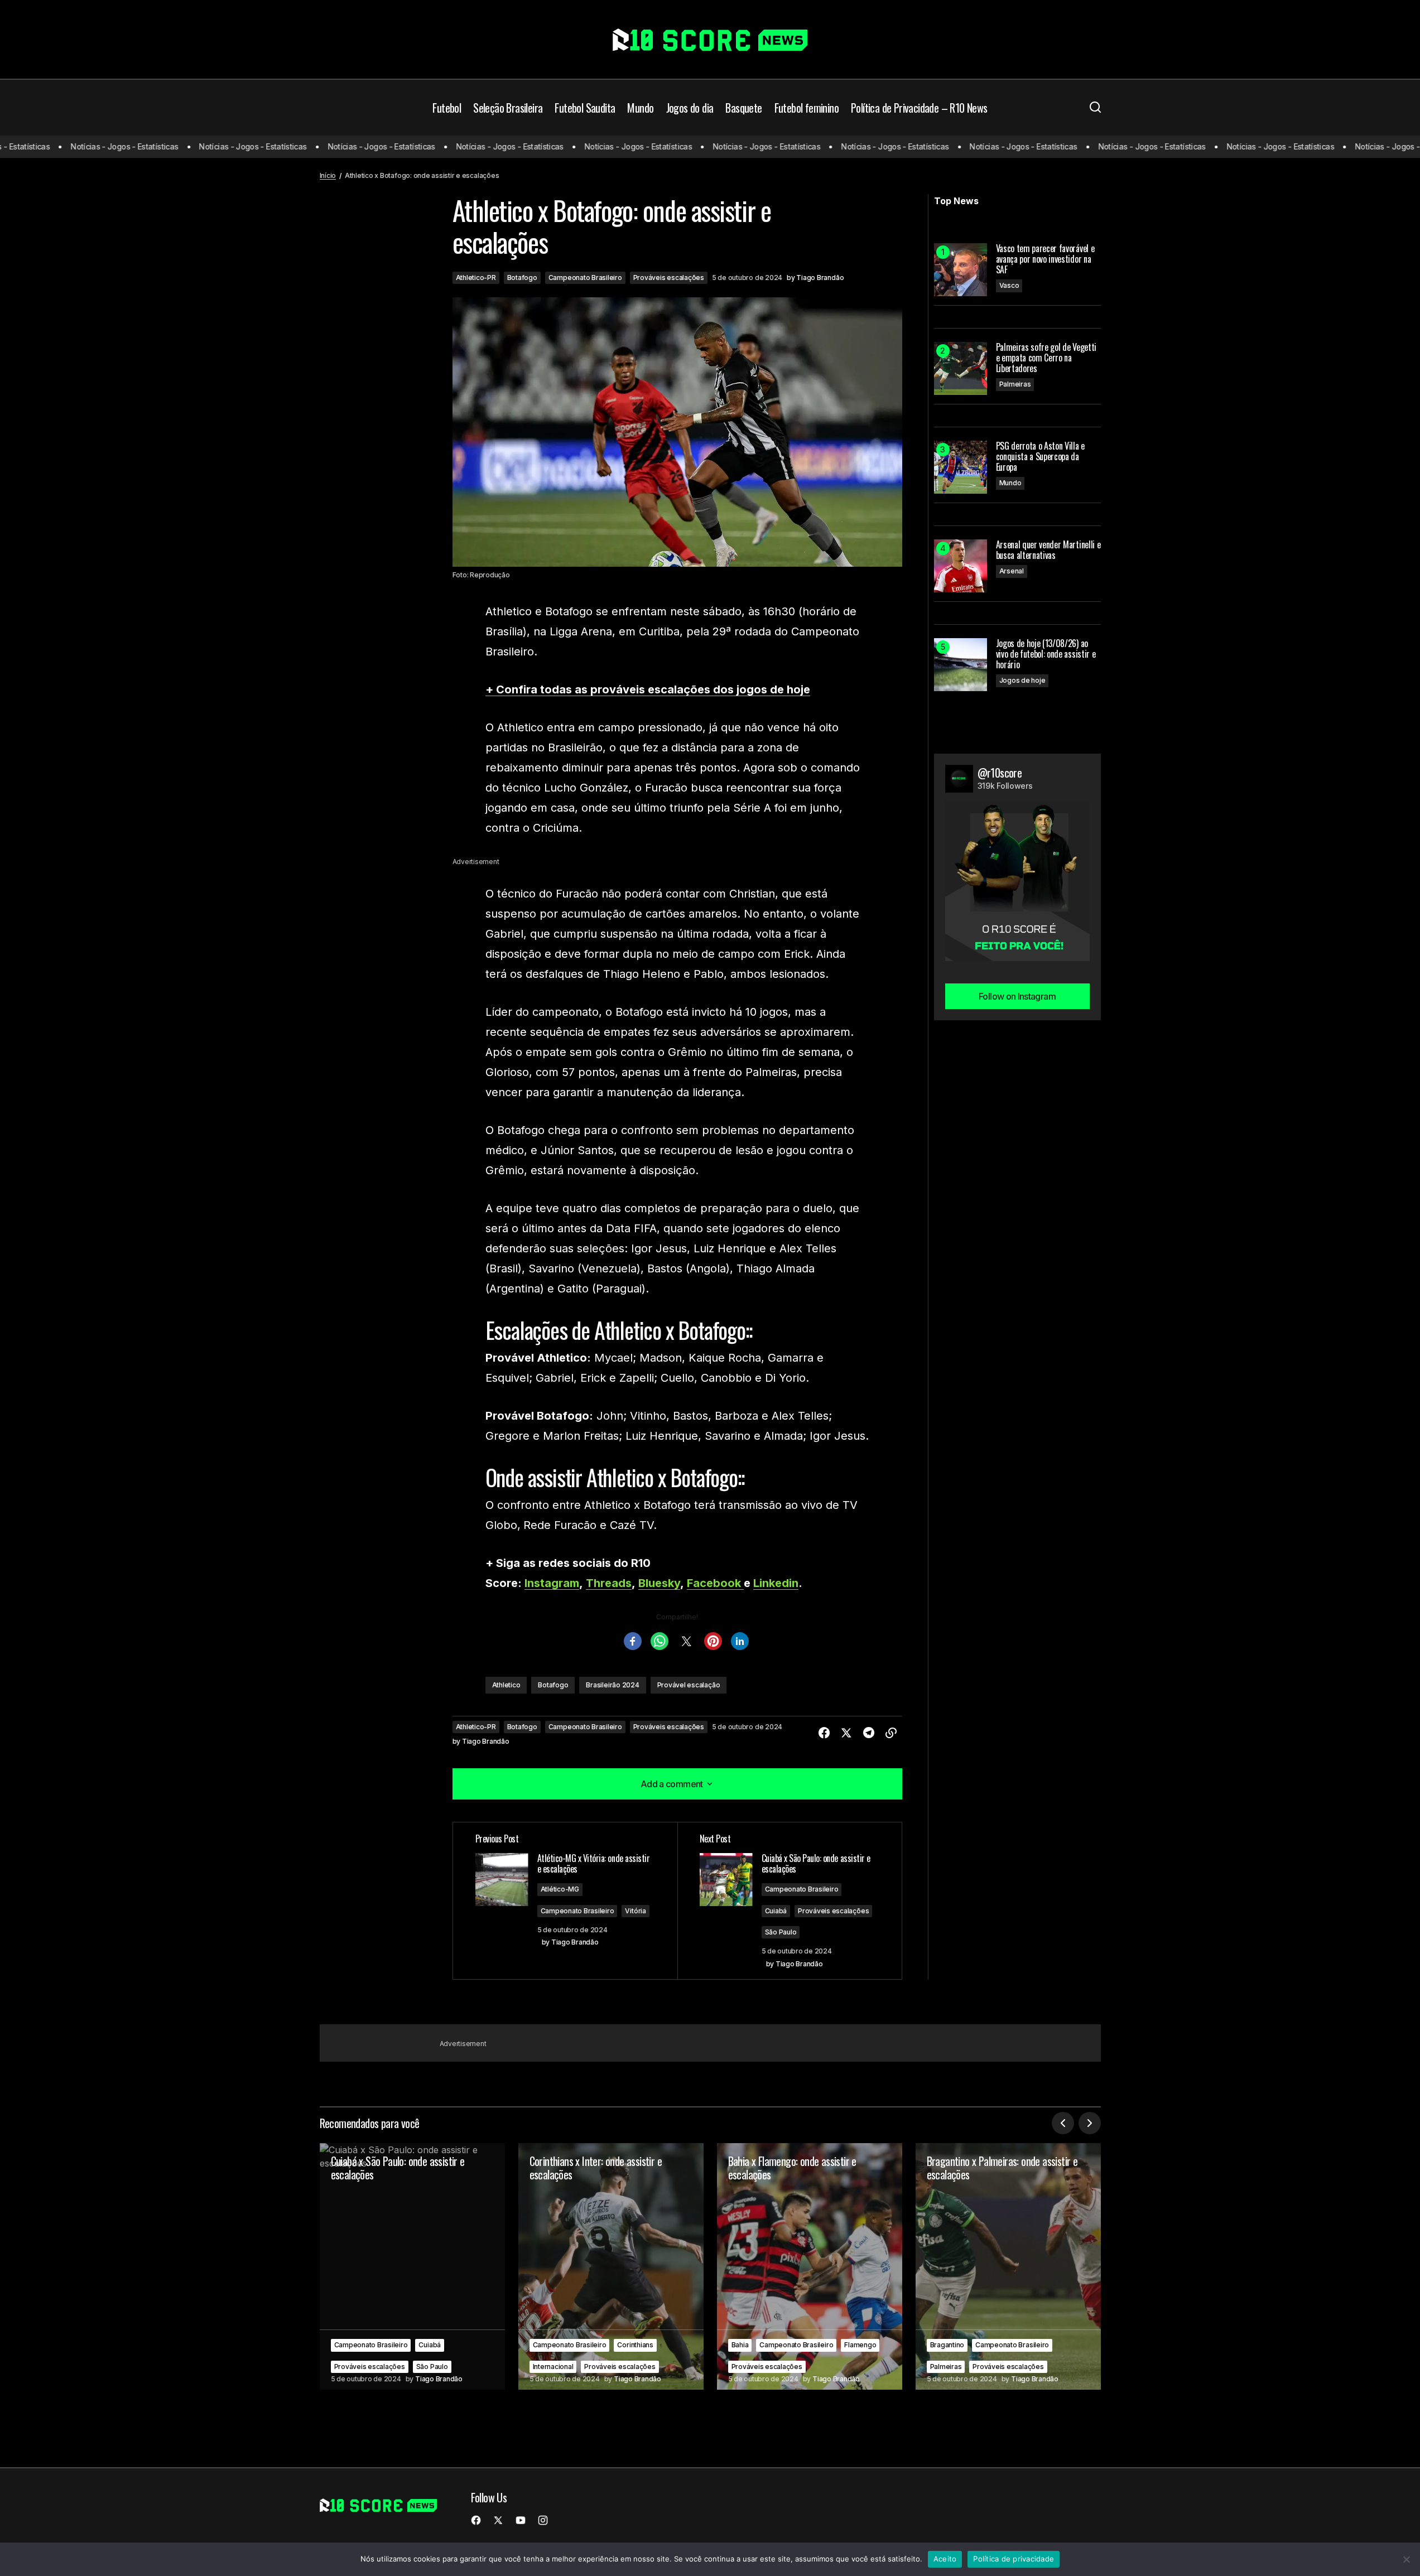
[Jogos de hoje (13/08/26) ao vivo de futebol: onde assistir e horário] (961, 665)
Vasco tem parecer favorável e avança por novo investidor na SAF (1045, 259)
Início (328, 175)
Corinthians (635, 2345)
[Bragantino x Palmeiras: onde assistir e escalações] (1008, 2267)
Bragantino (947, 2345)
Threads (609, 1583)
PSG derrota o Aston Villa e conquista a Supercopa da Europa (1040, 457)
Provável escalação (689, 1685)
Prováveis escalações (669, 278)
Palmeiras (1015, 384)
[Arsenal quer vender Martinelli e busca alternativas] (961, 566)
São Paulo (781, 1932)
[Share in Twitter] (846, 1733)
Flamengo (860, 2345)
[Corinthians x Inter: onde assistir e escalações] (611, 2267)
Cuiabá (776, 1911)
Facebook (715, 1583)
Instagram (552, 1583)
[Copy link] (891, 1733)
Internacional (553, 2367)
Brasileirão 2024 (612, 1685)
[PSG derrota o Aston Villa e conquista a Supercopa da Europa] (961, 467)
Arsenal (1012, 571)
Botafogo (522, 278)
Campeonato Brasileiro (585, 278)
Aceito (945, 2559)
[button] (1095, 108)
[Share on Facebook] (824, 1733)
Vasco (1009, 285)
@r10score (1000, 773)
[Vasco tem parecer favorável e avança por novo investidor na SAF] (961, 270)
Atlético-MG (560, 1889)
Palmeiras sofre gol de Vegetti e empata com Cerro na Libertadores (1046, 358)
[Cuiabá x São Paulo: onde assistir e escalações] (412, 2267)
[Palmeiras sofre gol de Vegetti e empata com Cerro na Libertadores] (961, 368)
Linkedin (776, 1583)
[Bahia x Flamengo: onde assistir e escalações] (810, 2267)
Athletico (506, 1685)
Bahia (740, 2345)
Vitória (635, 1911)
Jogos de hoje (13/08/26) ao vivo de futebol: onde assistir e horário (1046, 654)
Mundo (1010, 483)
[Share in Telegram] (869, 1733)
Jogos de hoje (1022, 680)
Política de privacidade (1014, 2559)
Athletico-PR (476, 278)
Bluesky (659, 1583)
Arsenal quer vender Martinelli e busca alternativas (1048, 550)
